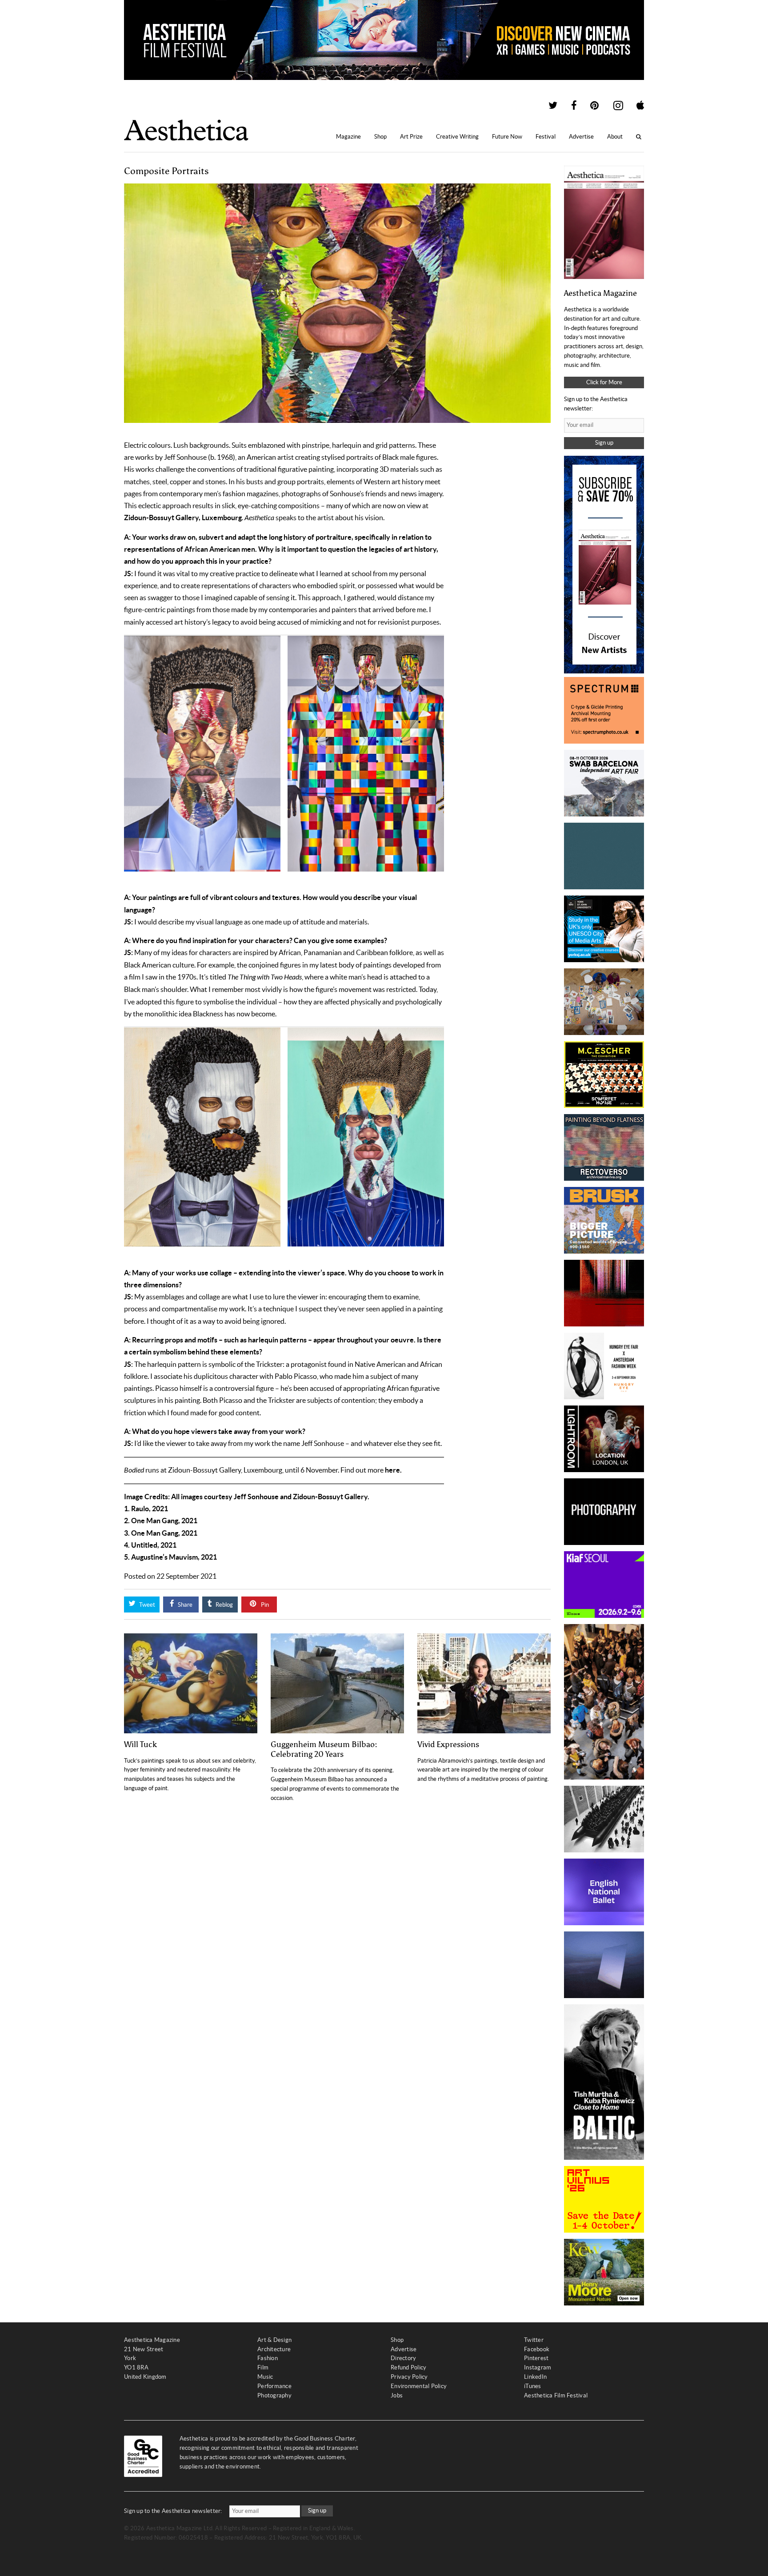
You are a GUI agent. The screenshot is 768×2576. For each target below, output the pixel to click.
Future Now (507, 137)
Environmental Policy (419, 2386)
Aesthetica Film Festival (556, 2395)
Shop (380, 137)
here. (393, 1470)
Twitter (534, 2340)
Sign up (604, 443)
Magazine (348, 137)
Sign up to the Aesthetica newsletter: (173, 2511)
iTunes (533, 2386)
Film (263, 2367)
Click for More (604, 382)
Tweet (146, 1605)
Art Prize (411, 137)
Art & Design (274, 2340)
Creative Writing (457, 137)
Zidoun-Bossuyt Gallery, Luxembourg (183, 518)
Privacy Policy (409, 2377)
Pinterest (536, 2358)
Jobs (397, 2395)
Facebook (537, 2349)
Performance (274, 2386)
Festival (546, 137)
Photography (274, 2395)
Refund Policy (408, 2367)
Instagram (538, 2367)
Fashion (268, 2358)
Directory (403, 2358)
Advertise (581, 137)
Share (184, 1605)
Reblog (224, 1605)
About (615, 137)
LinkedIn (535, 2377)
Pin (264, 1605)
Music (265, 2377)
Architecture (274, 2349)
